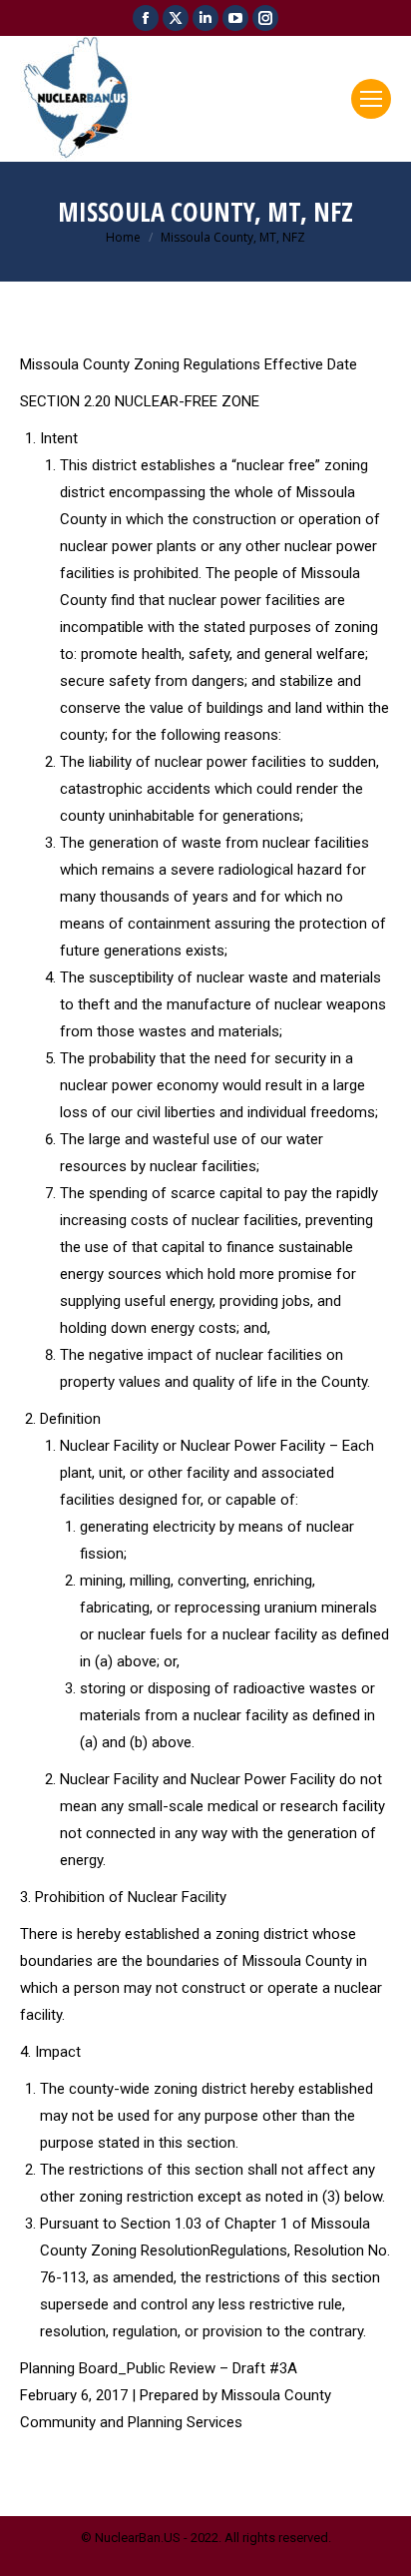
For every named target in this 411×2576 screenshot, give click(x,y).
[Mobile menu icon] (371, 99)
